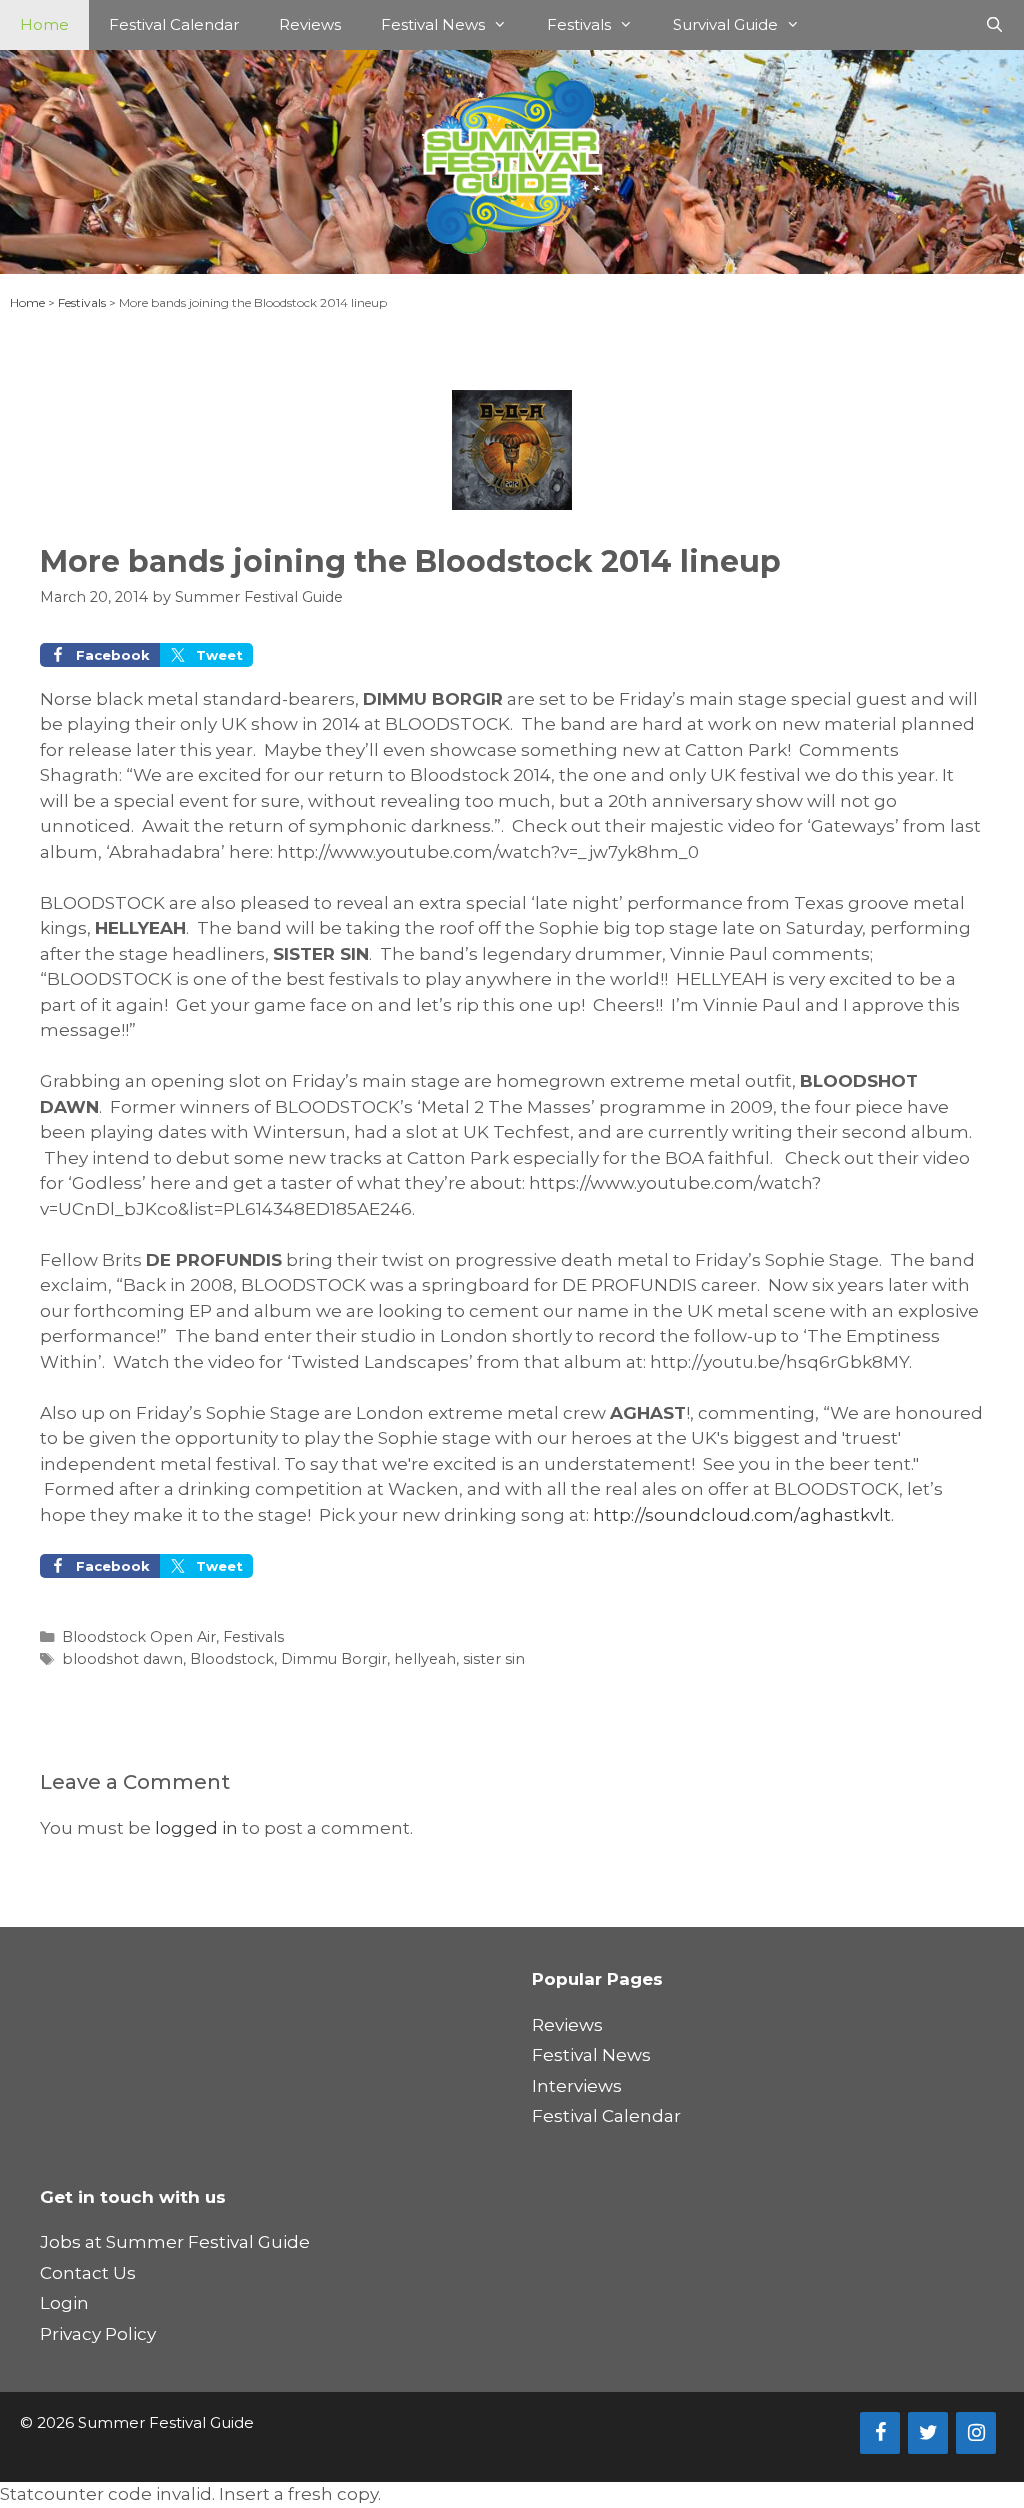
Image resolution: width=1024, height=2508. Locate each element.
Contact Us (88, 2273)
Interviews (577, 2086)
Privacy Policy (98, 2334)
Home (44, 24)
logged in (196, 1828)
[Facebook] (880, 2433)
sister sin (494, 1659)
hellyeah (425, 1659)
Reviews (310, 24)
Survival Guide (725, 24)
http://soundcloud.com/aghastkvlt (742, 1515)
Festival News (433, 24)
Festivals (579, 24)
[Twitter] (928, 2433)
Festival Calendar (174, 24)
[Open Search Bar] (994, 25)
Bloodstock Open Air (139, 1637)
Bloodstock (232, 1659)
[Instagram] (976, 2433)
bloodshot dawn (122, 1659)
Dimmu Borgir (334, 1659)
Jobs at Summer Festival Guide (175, 2242)
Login (64, 2303)
